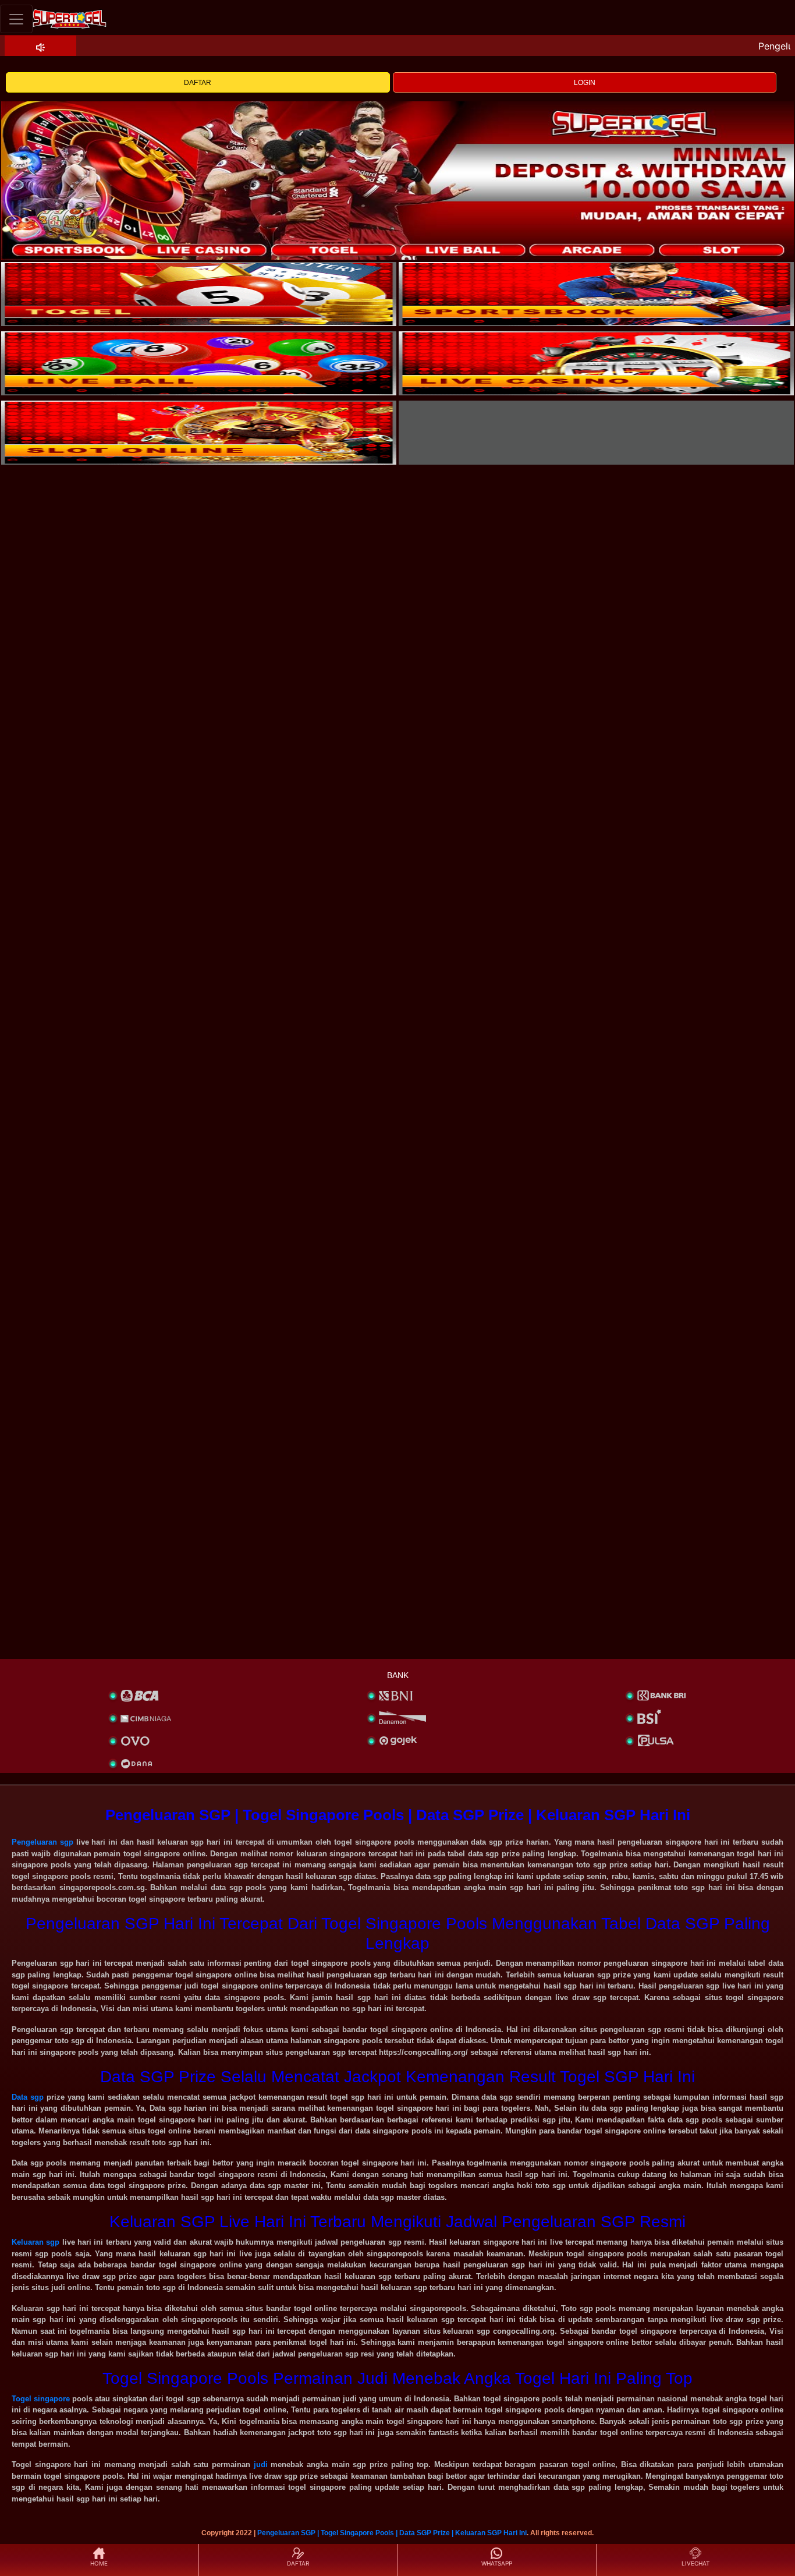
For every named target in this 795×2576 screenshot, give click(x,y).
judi (261, 2464)
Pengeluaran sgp (42, 1842)
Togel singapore (41, 2399)
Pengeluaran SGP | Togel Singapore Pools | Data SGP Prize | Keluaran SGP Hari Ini (392, 2533)
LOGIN (585, 83)
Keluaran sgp (36, 2242)
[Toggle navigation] (16, 19)
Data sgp (28, 2097)
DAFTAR (198, 83)
